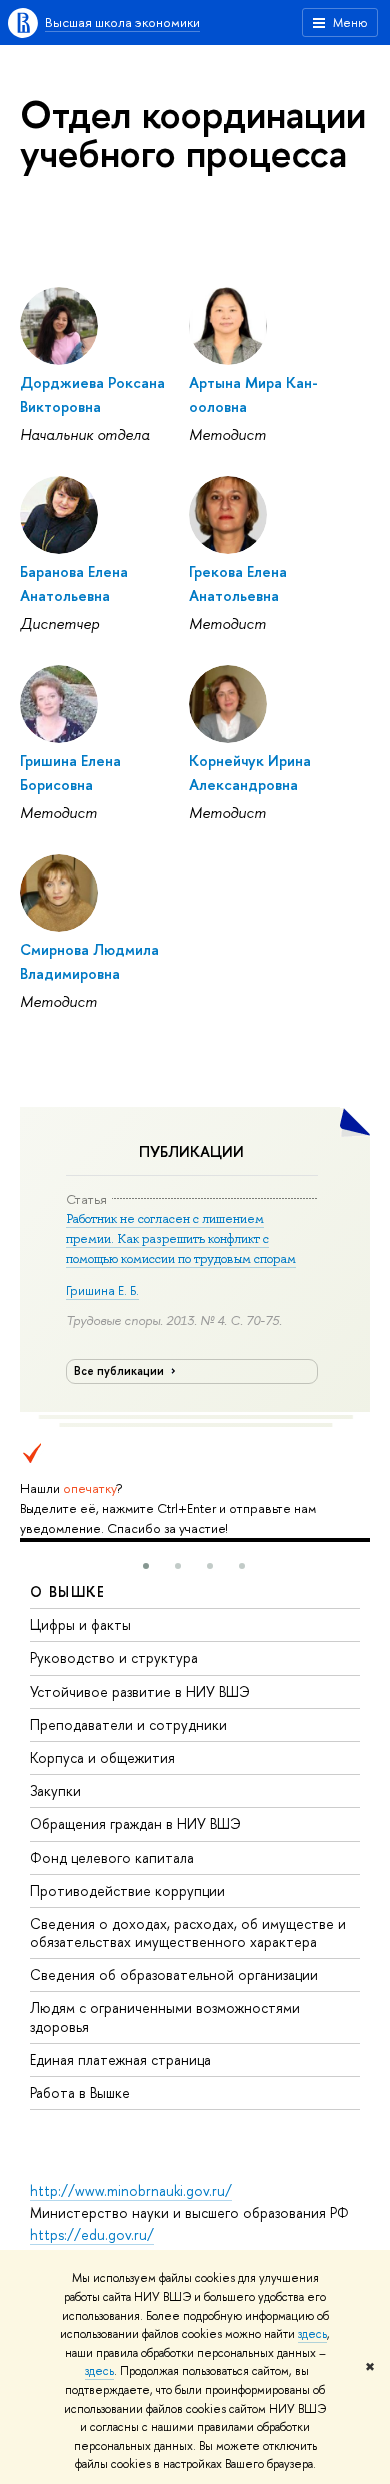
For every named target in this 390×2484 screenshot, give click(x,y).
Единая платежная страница (120, 2059)
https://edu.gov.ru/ (92, 2234)
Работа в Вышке (80, 2092)
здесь (312, 2334)
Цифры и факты (80, 1624)
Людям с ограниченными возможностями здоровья (165, 2016)
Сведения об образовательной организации (174, 1974)
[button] (146, 1566)
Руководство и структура (114, 1657)
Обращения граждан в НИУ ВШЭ (135, 1823)
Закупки (55, 1790)
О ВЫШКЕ (68, 1591)
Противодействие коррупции (127, 1890)
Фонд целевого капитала (112, 1857)
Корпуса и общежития (102, 1757)
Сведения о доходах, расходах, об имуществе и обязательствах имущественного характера (188, 1932)
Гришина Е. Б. (102, 1290)
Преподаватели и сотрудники (128, 1724)
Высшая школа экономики (122, 22)
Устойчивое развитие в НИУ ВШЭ (140, 1691)
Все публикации (120, 1371)
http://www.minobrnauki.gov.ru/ (131, 2190)
